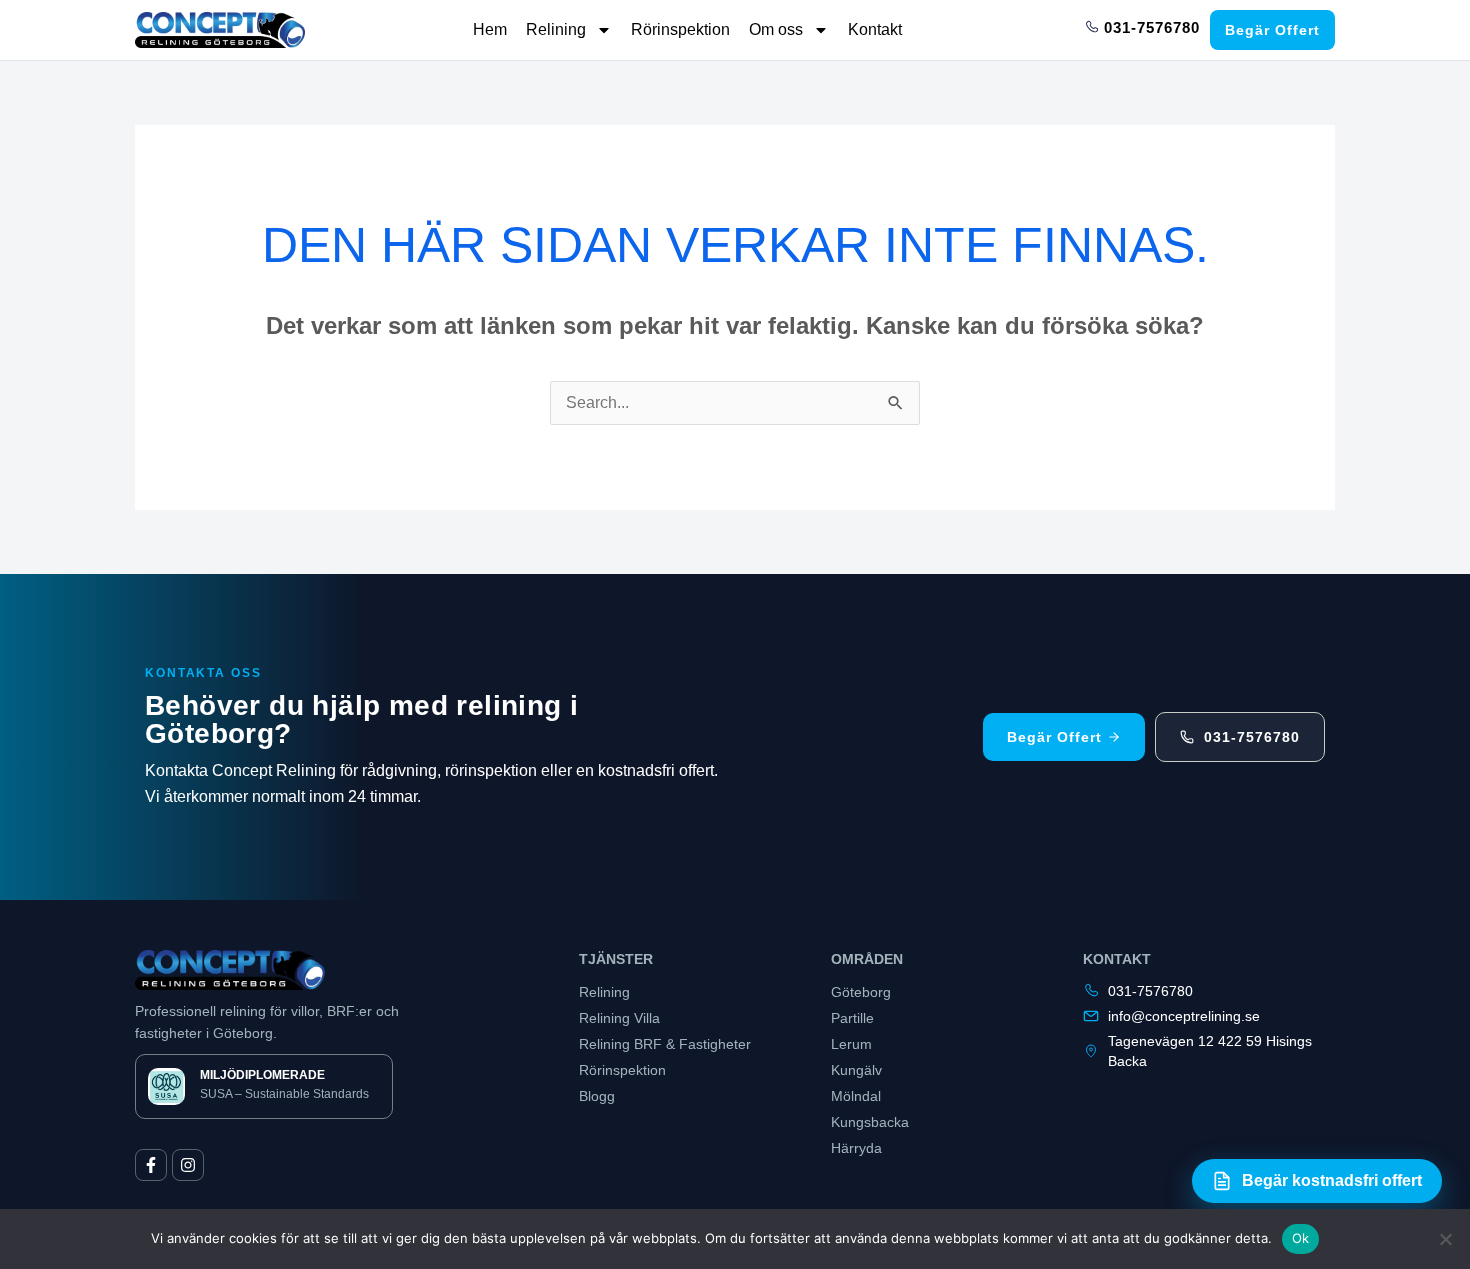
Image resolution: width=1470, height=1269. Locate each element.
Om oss (776, 29)
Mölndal (856, 1096)
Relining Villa (619, 1018)
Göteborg (861, 992)
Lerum (851, 1044)
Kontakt (875, 29)
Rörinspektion (680, 29)
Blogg (597, 1096)
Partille (852, 1018)
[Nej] (1445, 1239)
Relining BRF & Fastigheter (665, 1044)
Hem (490, 29)
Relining (556, 29)
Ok (1301, 1238)
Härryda (856, 1148)
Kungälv (856, 1070)
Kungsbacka (870, 1122)
